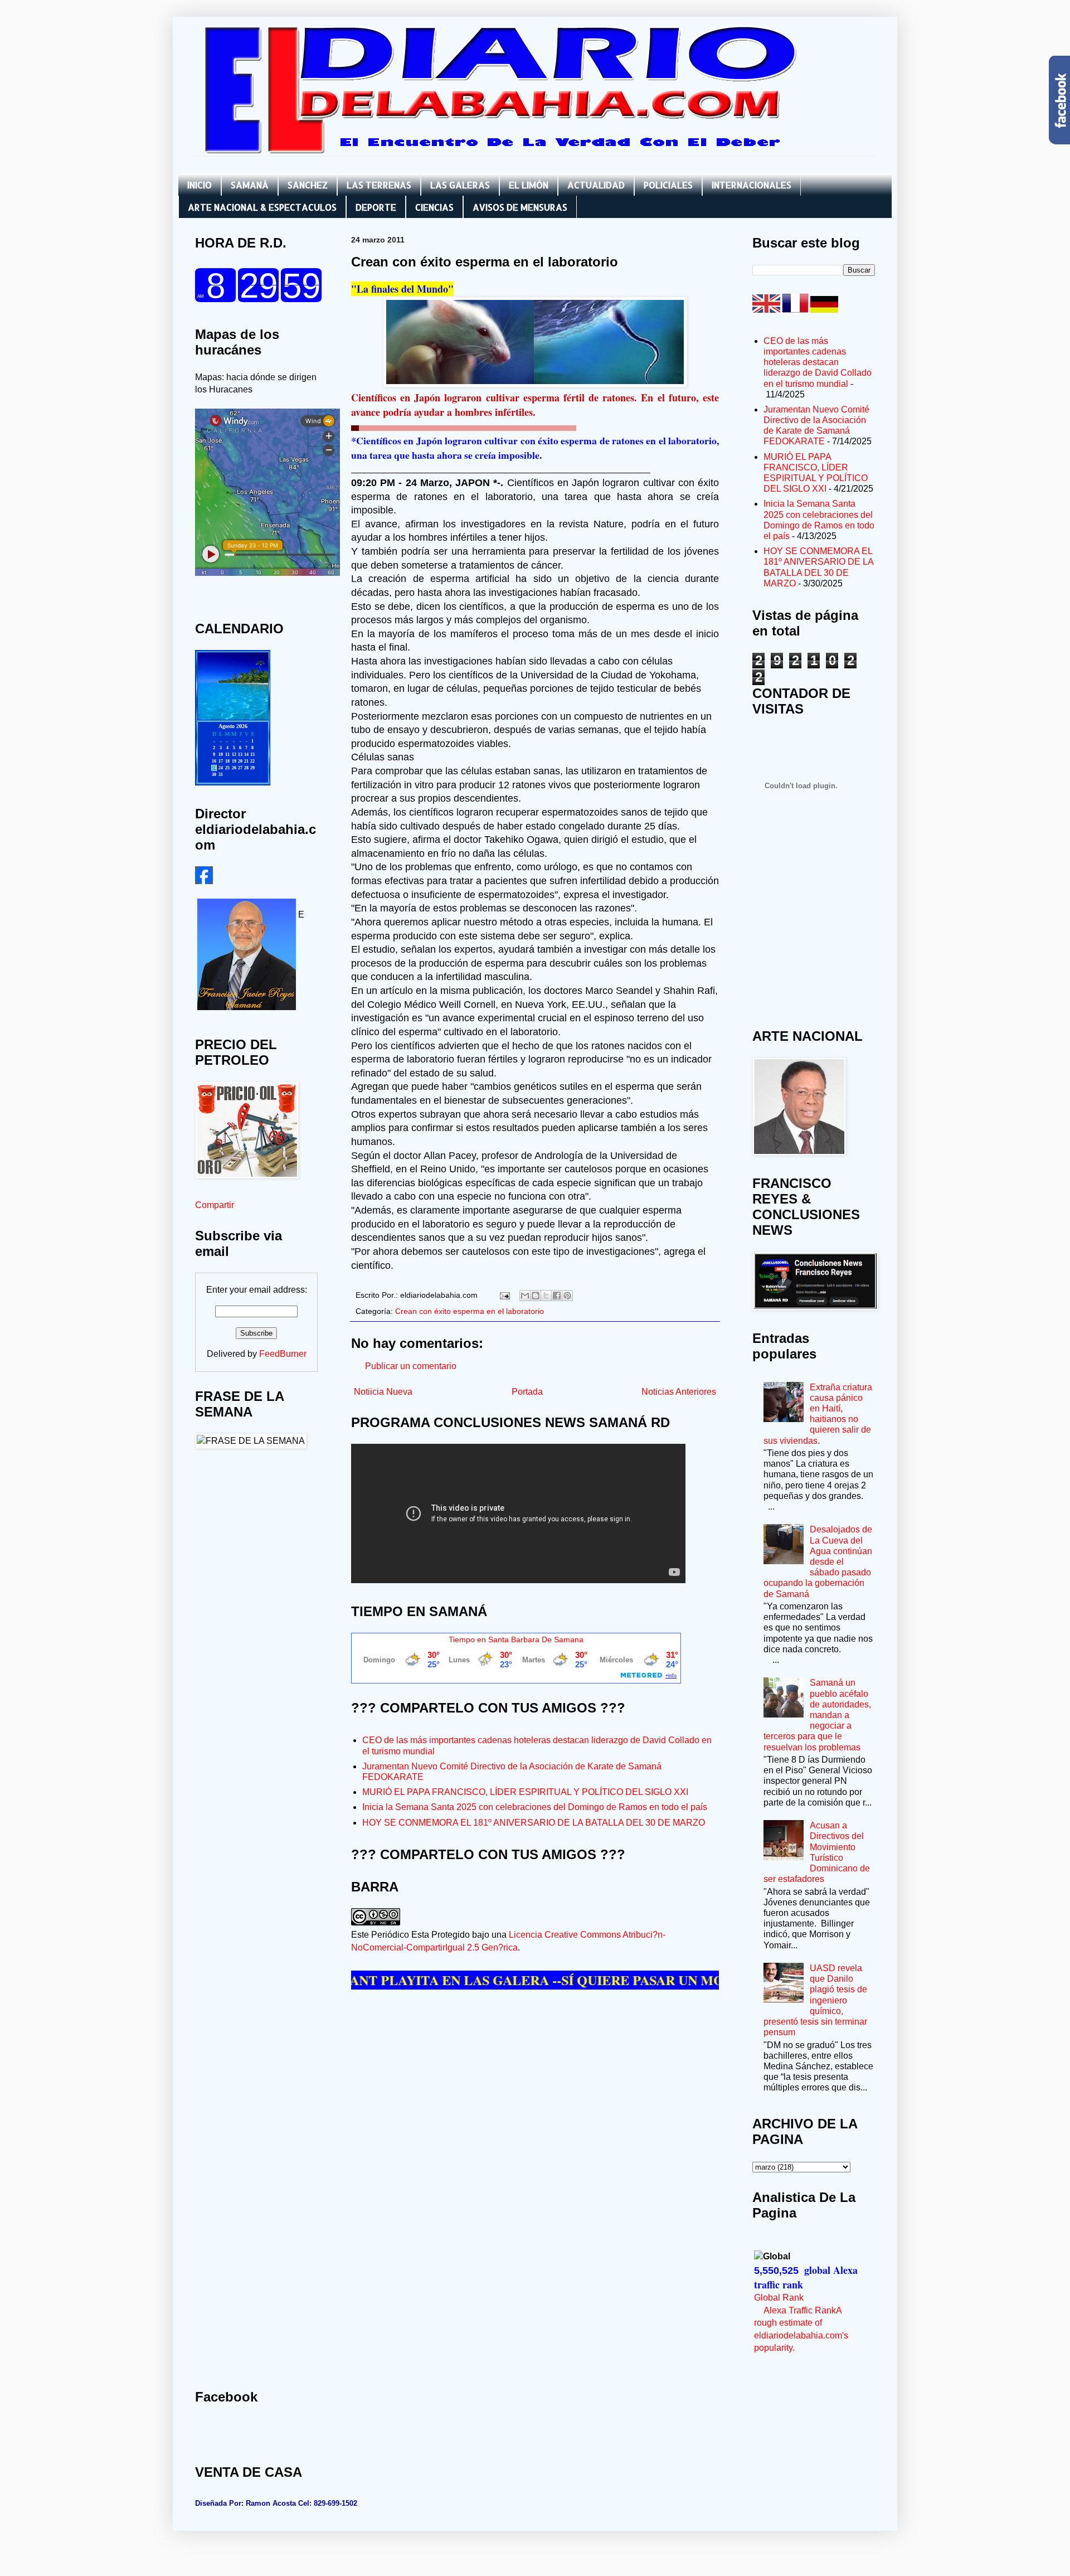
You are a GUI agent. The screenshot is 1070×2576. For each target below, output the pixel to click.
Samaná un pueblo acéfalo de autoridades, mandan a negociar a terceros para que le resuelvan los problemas (817, 1715)
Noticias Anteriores (679, 1392)
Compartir (215, 1205)
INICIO (200, 185)
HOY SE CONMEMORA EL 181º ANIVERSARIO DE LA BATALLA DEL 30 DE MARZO (534, 1823)
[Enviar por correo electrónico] (525, 1296)
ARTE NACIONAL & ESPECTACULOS (262, 207)
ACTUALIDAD (596, 185)
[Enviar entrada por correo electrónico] (504, 1295)
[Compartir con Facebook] (557, 1296)
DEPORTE (376, 207)
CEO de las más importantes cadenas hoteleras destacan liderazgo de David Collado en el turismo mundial (818, 362)
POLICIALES (668, 185)
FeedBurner (283, 1354)
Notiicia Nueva (383, 1392)
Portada (527, 1392)
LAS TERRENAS (379, 185)
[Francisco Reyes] (204, 881)
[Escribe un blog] (536, 1296)
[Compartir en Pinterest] (567, 1296)
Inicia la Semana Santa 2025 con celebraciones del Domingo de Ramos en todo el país (535, 1807)
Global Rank (779, 2298)
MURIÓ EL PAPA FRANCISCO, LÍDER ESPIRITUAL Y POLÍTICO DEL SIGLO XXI (525, 1792)
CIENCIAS (434, 207)
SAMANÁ (250, 185)
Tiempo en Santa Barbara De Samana (516, 1639)
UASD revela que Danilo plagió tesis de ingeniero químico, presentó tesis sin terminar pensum (815, 2000)
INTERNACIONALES (752, 185)
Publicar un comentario (411, 1366)
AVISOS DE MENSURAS (520, 207)
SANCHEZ (308, 185)
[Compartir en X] (546, 1296)
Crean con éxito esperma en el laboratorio (470, 1311)
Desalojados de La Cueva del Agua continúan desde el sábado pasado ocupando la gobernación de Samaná (818, 1561)
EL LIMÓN (529, 185)
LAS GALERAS (460, 185)
